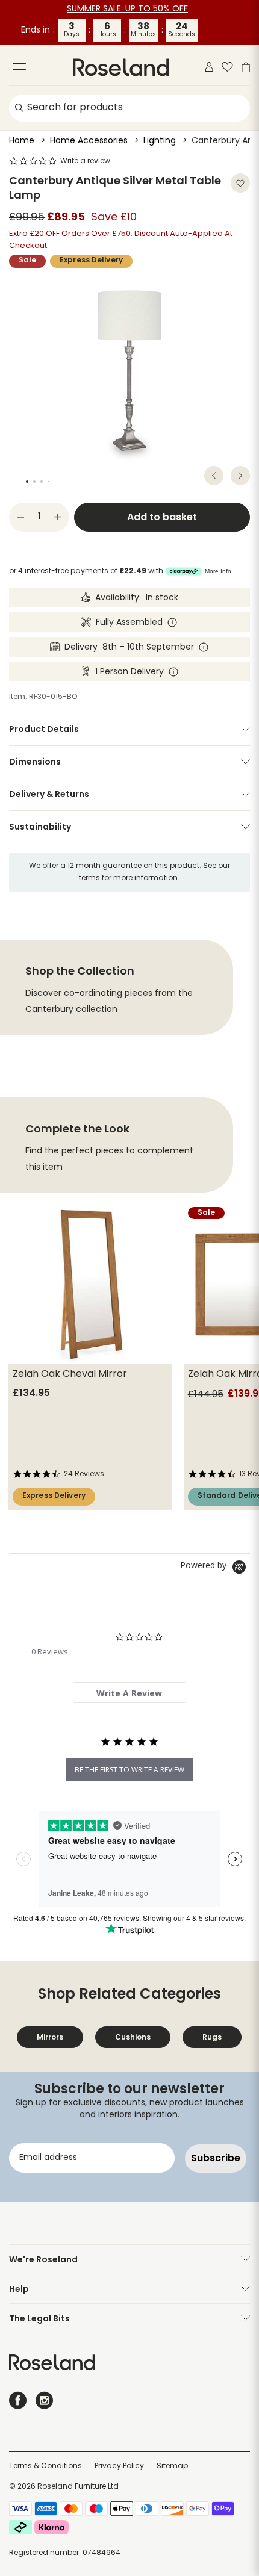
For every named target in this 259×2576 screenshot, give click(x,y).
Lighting (160, 141)
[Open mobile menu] (19, 71)
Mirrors (50, 2037)
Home (22, 141)
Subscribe (216, 2158)
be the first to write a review (129, 1770)
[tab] (129, 1693)
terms (89, 878)
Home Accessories (89, 141)
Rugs (212, 2037)
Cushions (133, 2037)
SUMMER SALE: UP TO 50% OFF (127, 9)
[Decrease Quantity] (20, 517)
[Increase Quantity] (58, 517)
